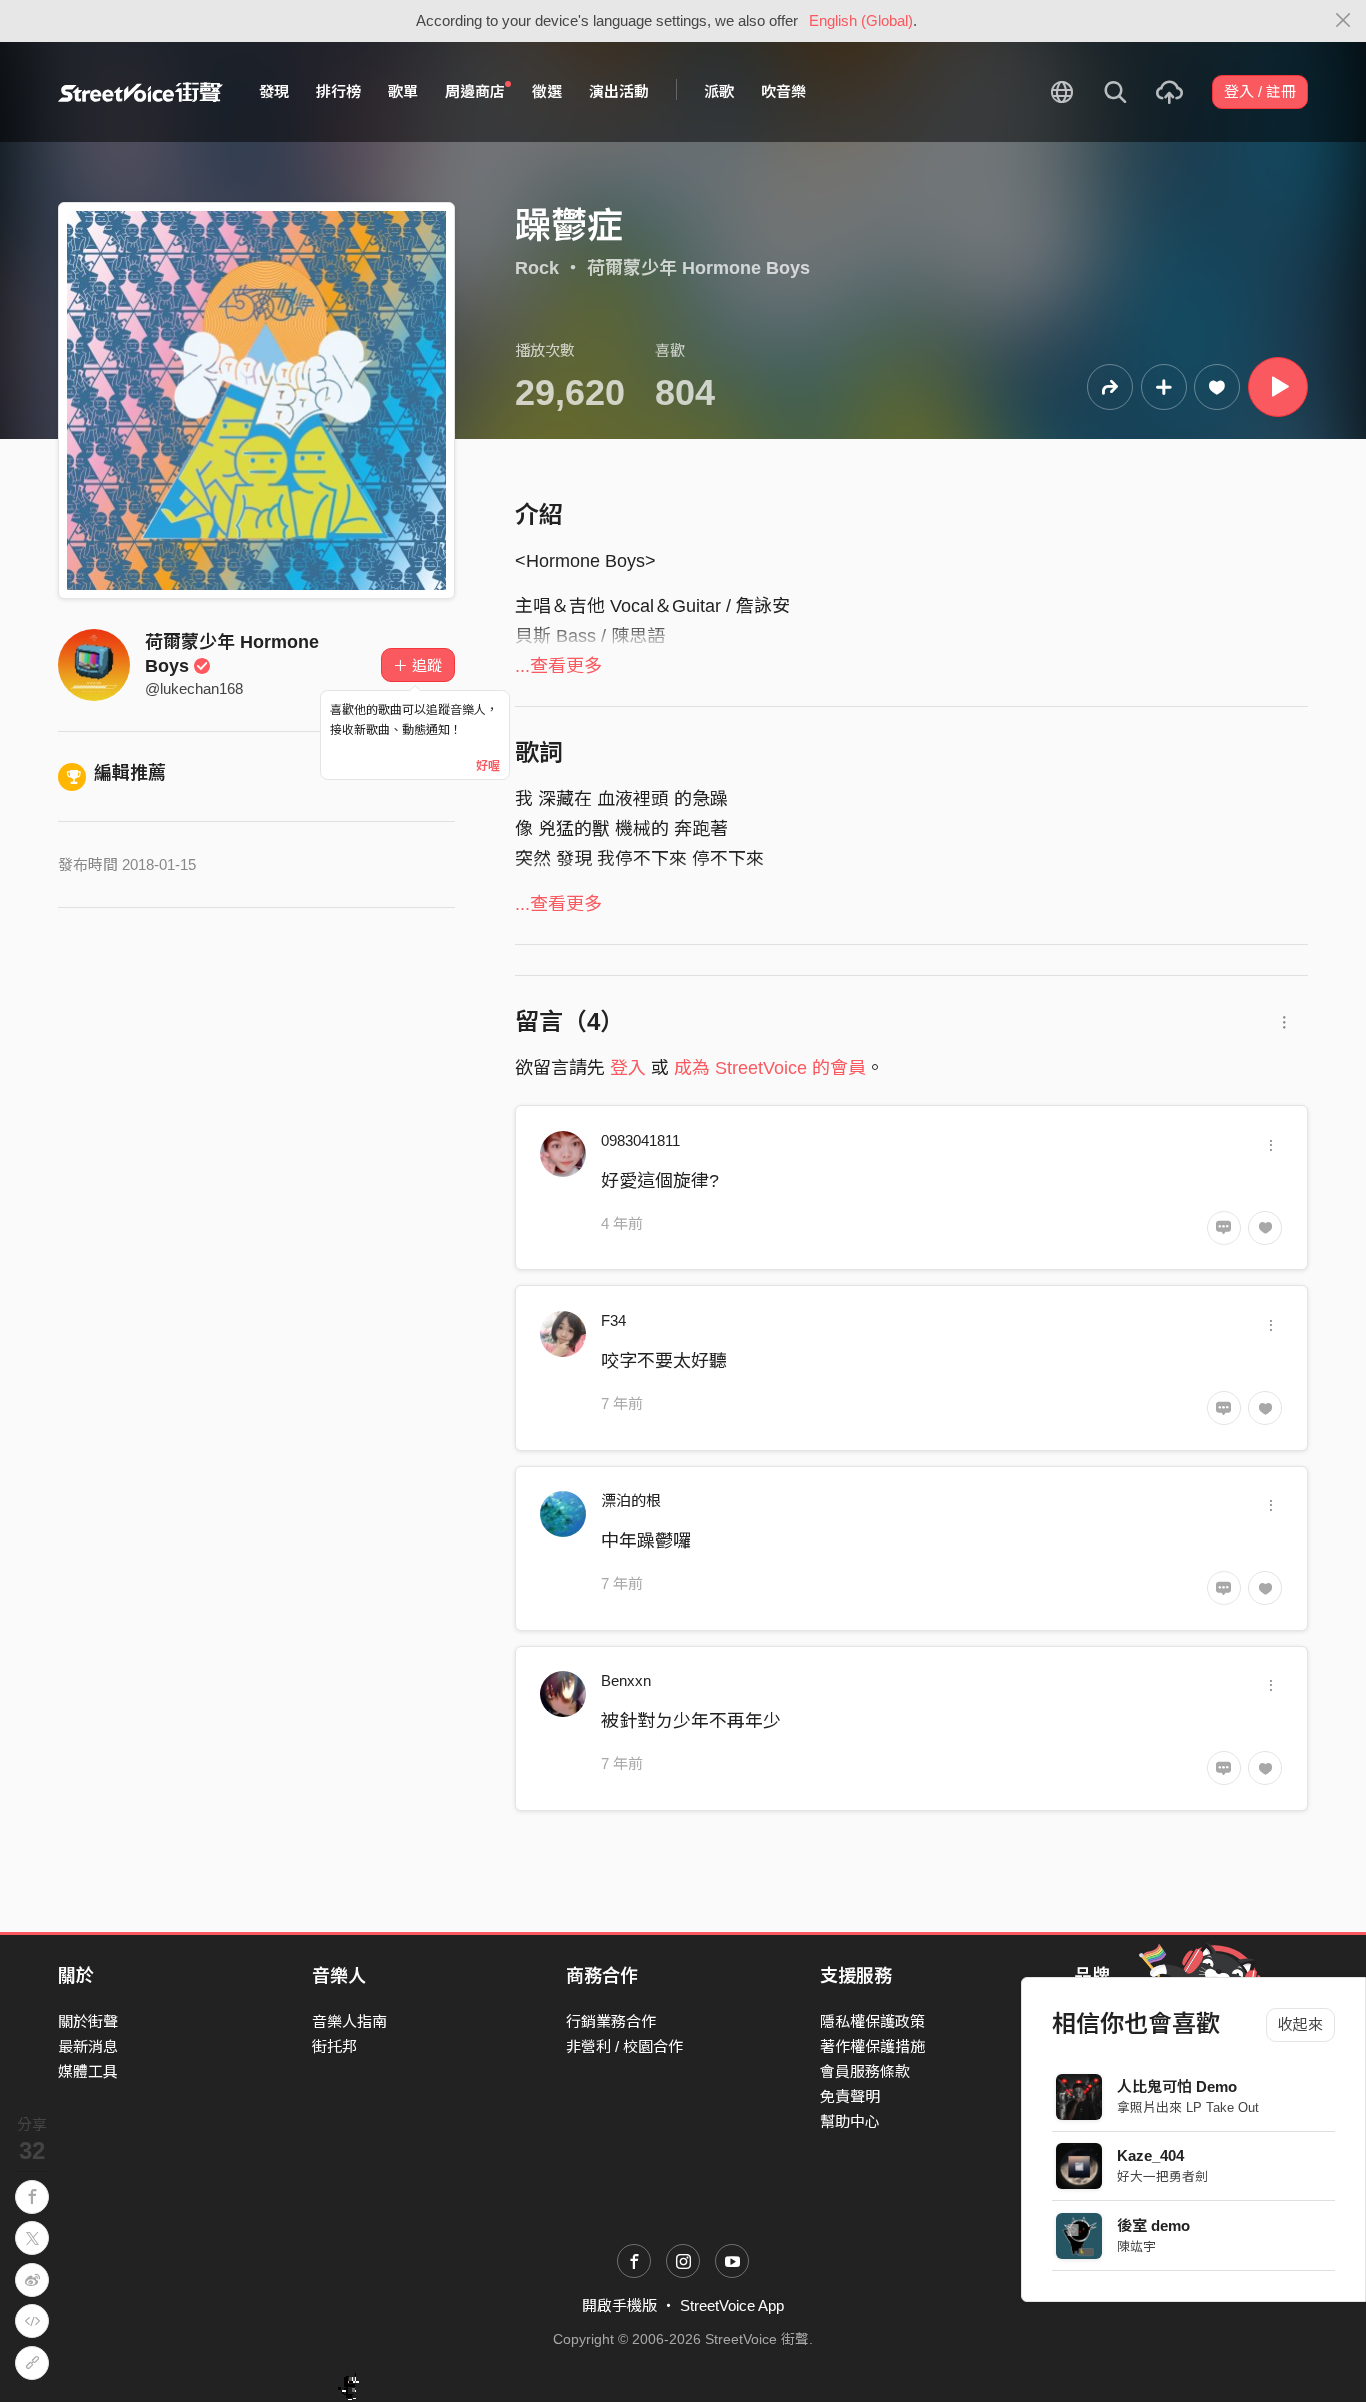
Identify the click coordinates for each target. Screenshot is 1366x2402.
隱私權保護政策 (872, 2021)
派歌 (719, 91)
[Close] (1343, 21)
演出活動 (619, 91)
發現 (274, 91)
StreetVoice (140, 92)
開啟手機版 (619, 2305)
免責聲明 (850, 2096)
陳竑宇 (1136, 2246)
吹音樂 (783, 91)
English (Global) (861, 20)
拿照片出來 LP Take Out (1188, 2107)
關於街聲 (88, 2021)
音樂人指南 (349, 2021)
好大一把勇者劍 (1162, 2176)
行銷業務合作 (611, 2021)
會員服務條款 (865, 2071)
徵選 (547, 91)
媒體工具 (88, 2071)
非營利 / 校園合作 (624, 2046)
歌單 (403, 91)
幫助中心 (850, 2121)
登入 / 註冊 (1260, 91)
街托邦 (334, 2046)
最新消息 (88, 2046)
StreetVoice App (732, 2305)
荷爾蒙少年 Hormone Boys (698, 268)
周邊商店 (475, 91)
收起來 (1300, 2024)
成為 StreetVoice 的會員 (770, 1068)
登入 (628, 1068)
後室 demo (1153, 2225)
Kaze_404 (1150, 2155)
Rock (537, 268)
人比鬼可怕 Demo (1177, 2086)
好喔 (488, 766)
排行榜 (338, 91)
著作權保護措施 (872, 2046)
